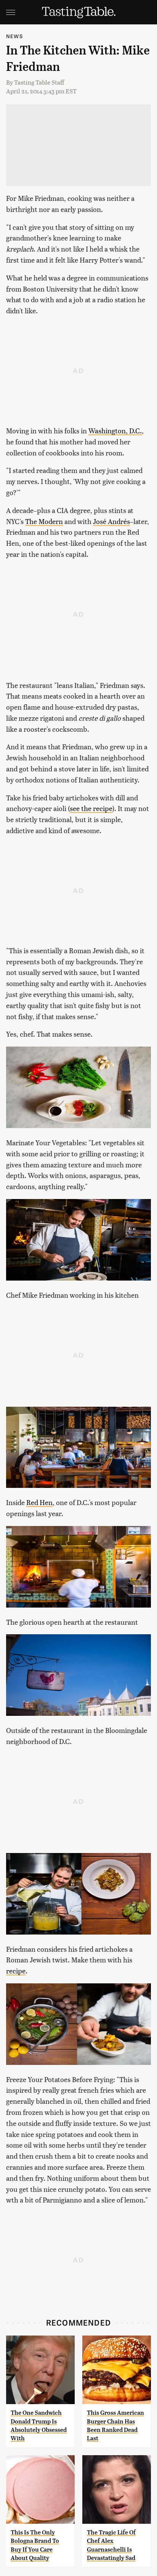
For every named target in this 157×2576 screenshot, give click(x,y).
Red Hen (39, 1502)
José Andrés (111, 521)
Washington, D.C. (115, 430)
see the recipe (91, 808)
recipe (16, 1971)
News (14, 36)
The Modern (44, 521)
